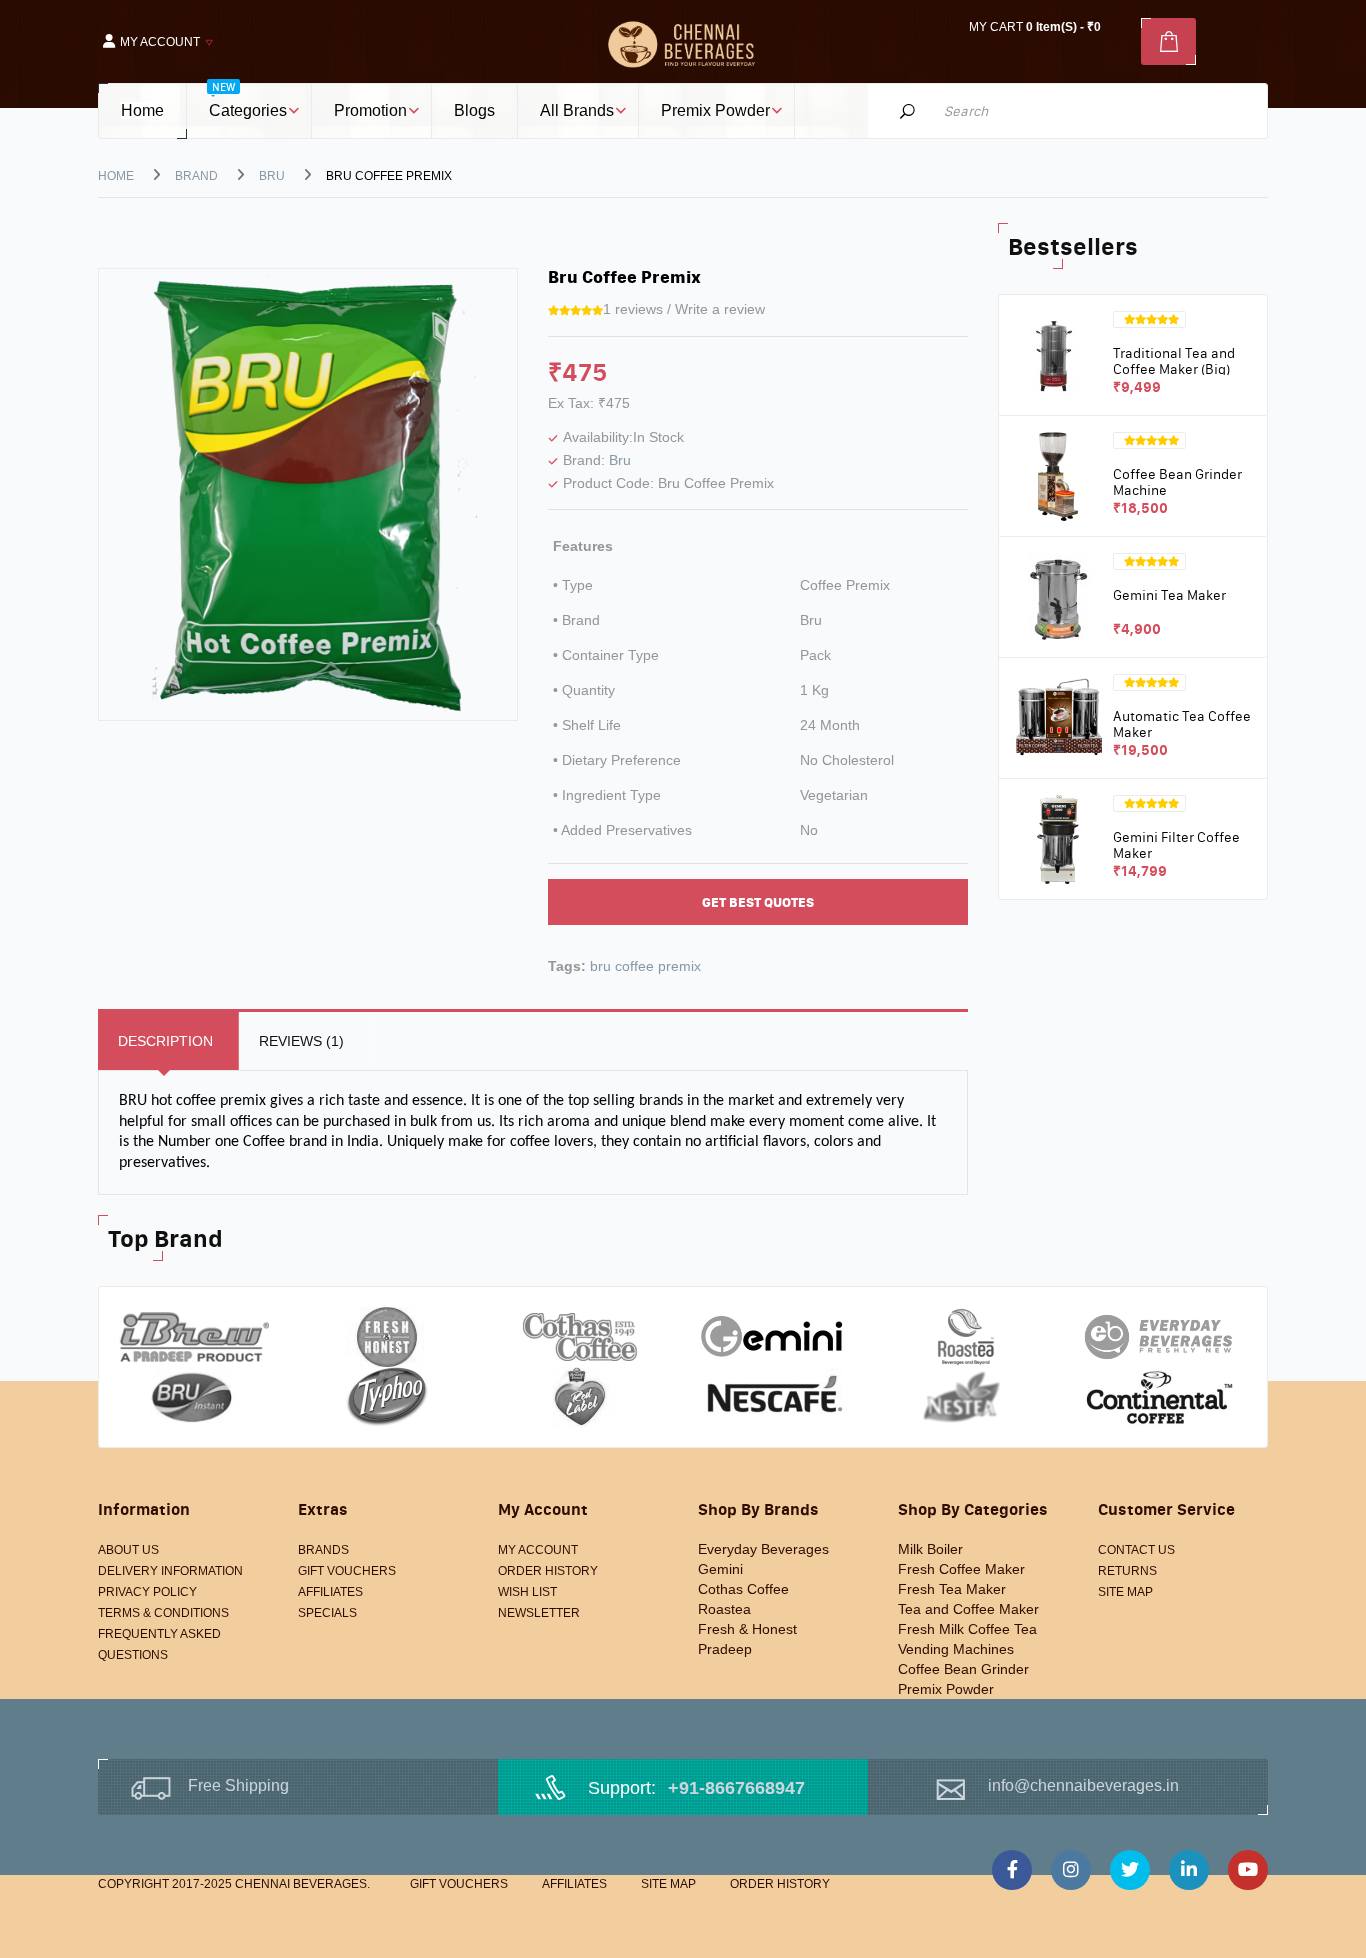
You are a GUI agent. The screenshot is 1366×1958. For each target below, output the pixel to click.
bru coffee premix (645, 966)
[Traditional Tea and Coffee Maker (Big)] (1058, 354)
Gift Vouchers (347, 1571)
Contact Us (1136, 1550)
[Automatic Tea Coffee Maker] (1058, 717)
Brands (323, 1550)
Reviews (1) (301, 1041)
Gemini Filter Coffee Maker (1176, 844)
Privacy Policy (147, 1592)
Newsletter (539, 1613)
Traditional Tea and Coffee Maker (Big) (1174, 360)
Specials (327, 1613)
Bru (272, 176)
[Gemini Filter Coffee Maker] (1058, 838)
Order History (548, 1571)
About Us (128, 1550)
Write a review (720, 309)
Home (116, 176)
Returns (1127, 1571)
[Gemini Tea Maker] (1058, 596)
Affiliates (330, 1592)
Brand (196, 176)
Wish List (527, 1592)
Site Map (1125, 1592)
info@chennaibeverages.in (1083, 1785)
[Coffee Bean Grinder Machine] (1058, 475)
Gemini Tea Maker (1169, 595)
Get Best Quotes (758, 902)
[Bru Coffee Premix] (308, 493)
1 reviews (633, 309)
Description (165, 1041)
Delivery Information (170, 1571)
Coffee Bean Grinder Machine (1177, 481)
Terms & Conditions (163, 1613)
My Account (538, 1550)
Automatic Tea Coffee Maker (1182, 723)
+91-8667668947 (736, 1788)
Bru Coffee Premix (389, 176)
